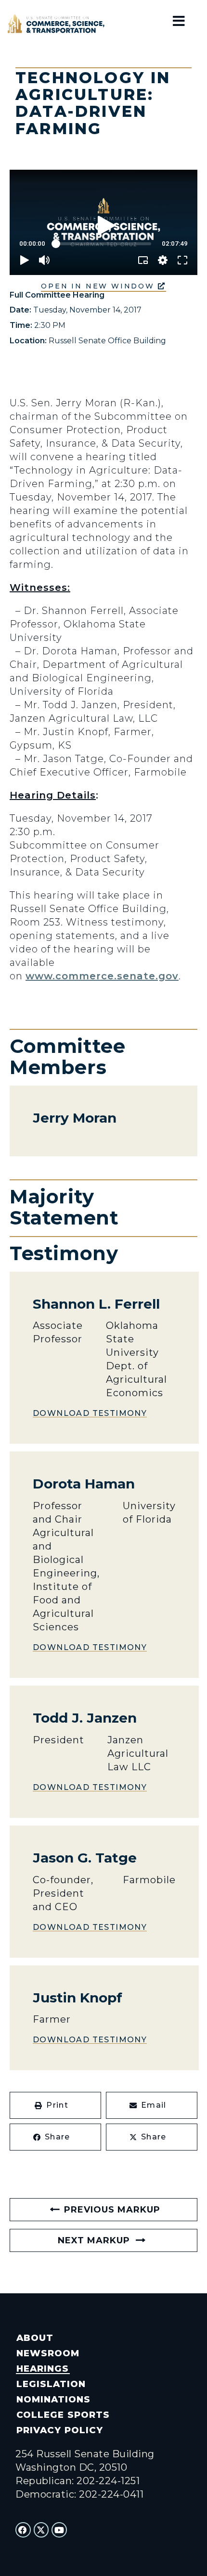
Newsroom (48, 2353)
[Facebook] (23, 2530)
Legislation (51, 2384)
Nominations (53, 2399)
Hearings (43, 2369)
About (35, 2338)
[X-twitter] (41, 2530)
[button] (55, 2105)
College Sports (63, 2415)
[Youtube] (59, 2530)
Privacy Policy (59, 2430)
